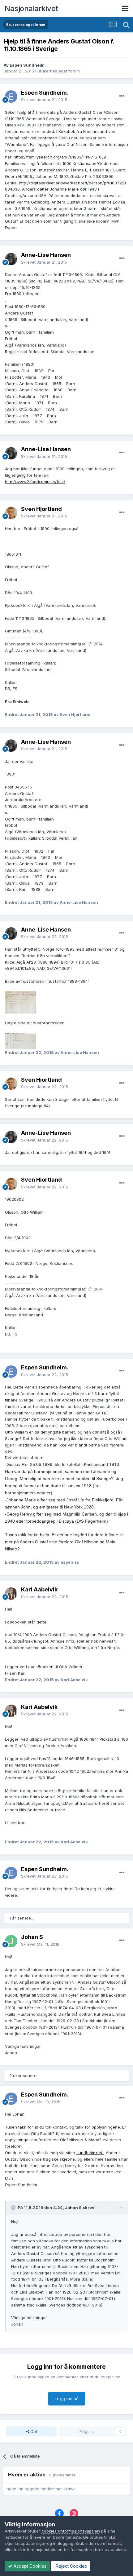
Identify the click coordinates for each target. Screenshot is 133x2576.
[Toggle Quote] (14, 2208)
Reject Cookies (71, 2566)
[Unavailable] (20, 1002)
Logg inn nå (67, 2399)
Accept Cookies (29, 2566)
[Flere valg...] (122, 96)
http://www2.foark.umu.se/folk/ (35, 482)
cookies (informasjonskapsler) (71, 2531)
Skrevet (44, 100)
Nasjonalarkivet (31, 8)
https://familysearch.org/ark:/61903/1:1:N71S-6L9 (60, 157)
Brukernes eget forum (59, 71)
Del (33, 2431)
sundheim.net (90, 2153)
